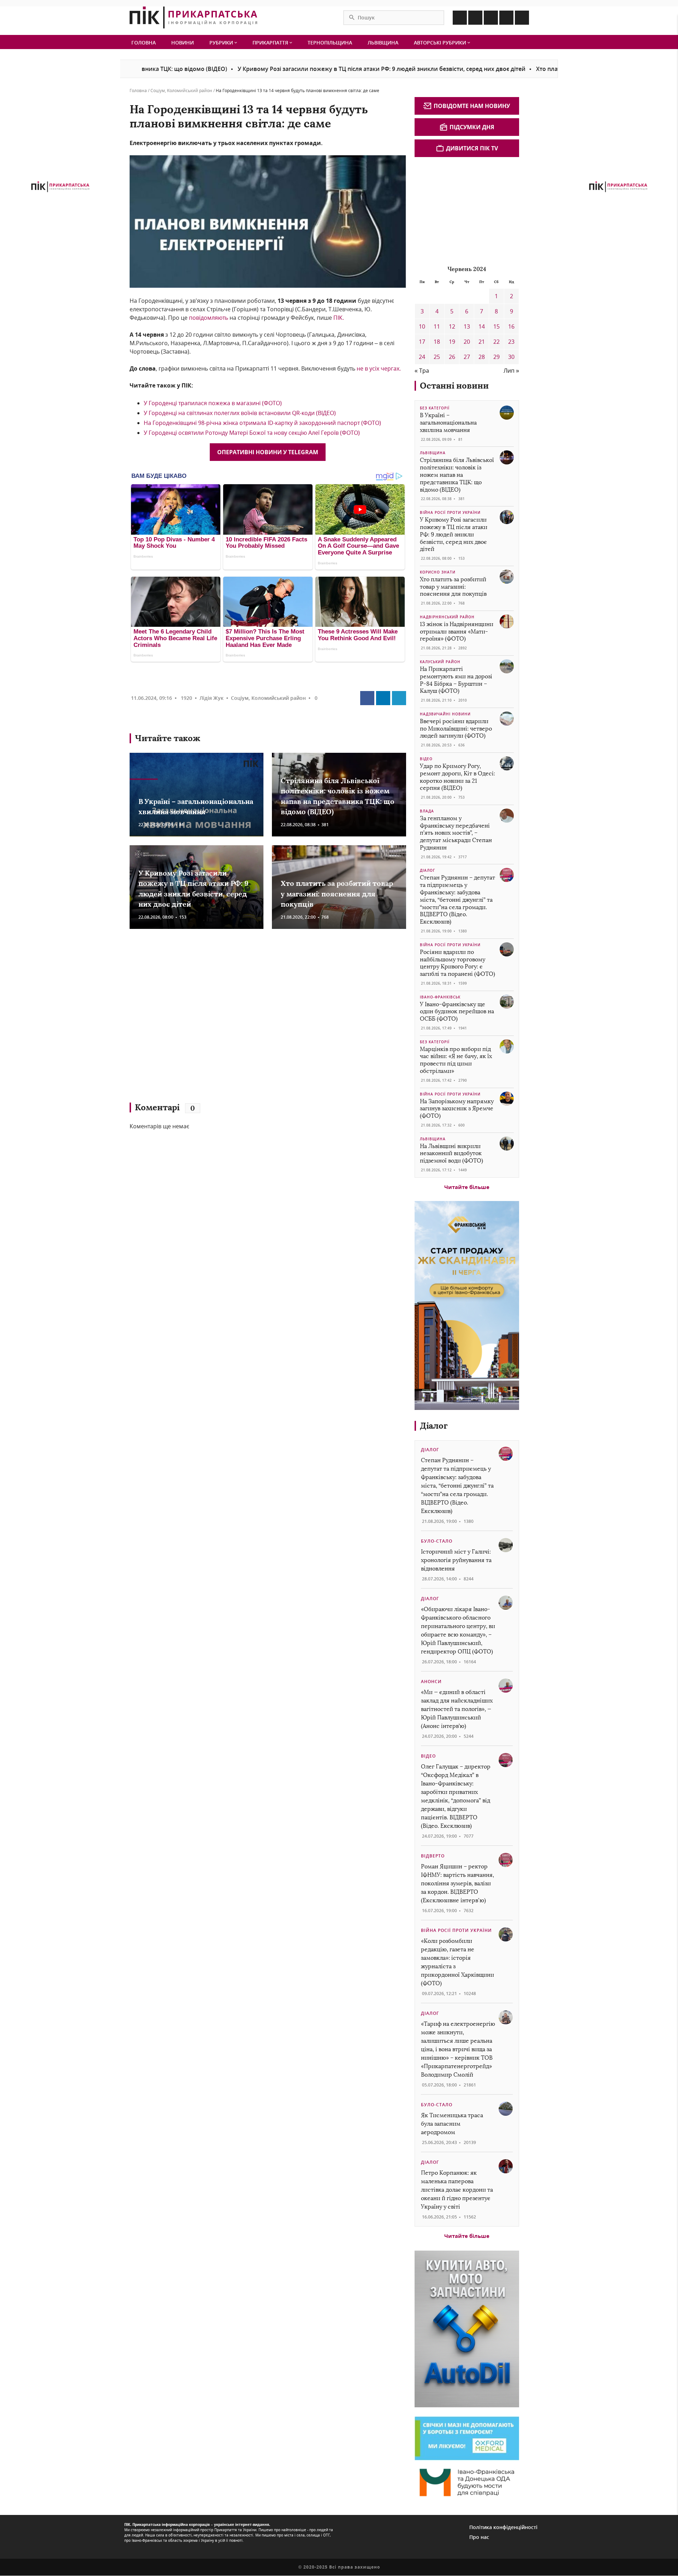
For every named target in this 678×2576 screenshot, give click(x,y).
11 (437, 326)
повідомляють (209, 318)
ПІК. (339, 318)
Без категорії (435, 408)
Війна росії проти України (450, 512)
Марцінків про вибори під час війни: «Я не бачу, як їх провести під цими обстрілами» (456, 1060)
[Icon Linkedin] (491, 18)
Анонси (431, 1682)
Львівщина (383, 43)
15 (496, 326)
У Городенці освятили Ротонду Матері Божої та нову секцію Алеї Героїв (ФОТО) (252, 433)
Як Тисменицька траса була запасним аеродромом (452, 2124)
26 (452, 357)
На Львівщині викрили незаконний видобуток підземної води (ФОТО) (451, 1154)
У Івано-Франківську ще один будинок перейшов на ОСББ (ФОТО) (457, 1012)
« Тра (422, 371)
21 (482, 342)
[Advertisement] (232, 1019)
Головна (144, 43)
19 (452, 342)
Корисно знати (438, 572)
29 (496, 357)
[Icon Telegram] (506, 18)
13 (467, 326)
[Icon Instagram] (475, 18)
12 (452, 326)
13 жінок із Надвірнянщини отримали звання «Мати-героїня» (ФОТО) (457, 632)
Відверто (433, 1856)
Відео (426, 759)
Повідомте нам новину (472, 106)
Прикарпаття (271, 43)
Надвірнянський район (447, 617)
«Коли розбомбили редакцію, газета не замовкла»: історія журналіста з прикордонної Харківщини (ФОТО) (457, 1962)
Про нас (479, 2537)
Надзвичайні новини (445, 714)
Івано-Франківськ (440, 997)
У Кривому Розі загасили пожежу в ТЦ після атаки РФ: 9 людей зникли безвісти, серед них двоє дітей (303, 69)
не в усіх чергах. (379, 368)
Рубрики (222, 43)
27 (467, 357)
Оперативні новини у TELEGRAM (268, 452)
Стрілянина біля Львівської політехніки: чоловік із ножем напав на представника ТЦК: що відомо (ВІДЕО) (457, 475)
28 (482, 357)
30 (511, 357)
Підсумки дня (472, 127)
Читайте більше (467, 1187)
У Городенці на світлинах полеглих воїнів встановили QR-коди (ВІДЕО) (240, 413)
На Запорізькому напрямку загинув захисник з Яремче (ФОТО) (457, 1109)
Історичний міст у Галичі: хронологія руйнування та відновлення (456, 1560)
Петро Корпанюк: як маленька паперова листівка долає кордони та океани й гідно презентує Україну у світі (457, 2190)
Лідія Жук (212, 698)
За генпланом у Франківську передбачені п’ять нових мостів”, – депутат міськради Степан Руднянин (456, 833)
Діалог (427, 870)
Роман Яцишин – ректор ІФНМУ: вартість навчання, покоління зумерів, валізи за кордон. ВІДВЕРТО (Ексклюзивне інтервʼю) (457, 1883)
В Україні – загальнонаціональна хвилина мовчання (448, 423)
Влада (427, 811)
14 (482, 326)
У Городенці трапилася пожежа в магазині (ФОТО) (213, 403)
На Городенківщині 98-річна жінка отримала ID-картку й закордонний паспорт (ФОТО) (262, 423)
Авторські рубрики (441, 43)
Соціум (158, 91)
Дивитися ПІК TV (472, 148)
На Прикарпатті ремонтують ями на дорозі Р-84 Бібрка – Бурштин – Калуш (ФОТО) (456, 680)
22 (496, 342)
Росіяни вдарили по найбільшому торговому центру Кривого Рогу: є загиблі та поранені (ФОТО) (457, 963)
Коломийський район (190, 91)
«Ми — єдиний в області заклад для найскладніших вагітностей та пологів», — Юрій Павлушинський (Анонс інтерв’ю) (457, 1709)
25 (437, 357)
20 (467, 342)
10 (422, 326)
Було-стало (437, 1541)
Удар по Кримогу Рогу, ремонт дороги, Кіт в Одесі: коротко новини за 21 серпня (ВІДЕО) (457, 777)
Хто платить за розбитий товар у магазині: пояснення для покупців (553, 69)
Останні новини (454, 386)
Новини (183, 43)
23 (511, 342)
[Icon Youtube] (522, 18)
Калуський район (440, 662)
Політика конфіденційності (503, 2527)
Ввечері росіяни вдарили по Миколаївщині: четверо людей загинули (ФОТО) (456, 729)
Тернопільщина (330, 43)
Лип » (511, 371)
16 (511, 326)
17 (422, 342)
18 (437, 342)
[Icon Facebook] (460, 18)
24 (422, 357)
